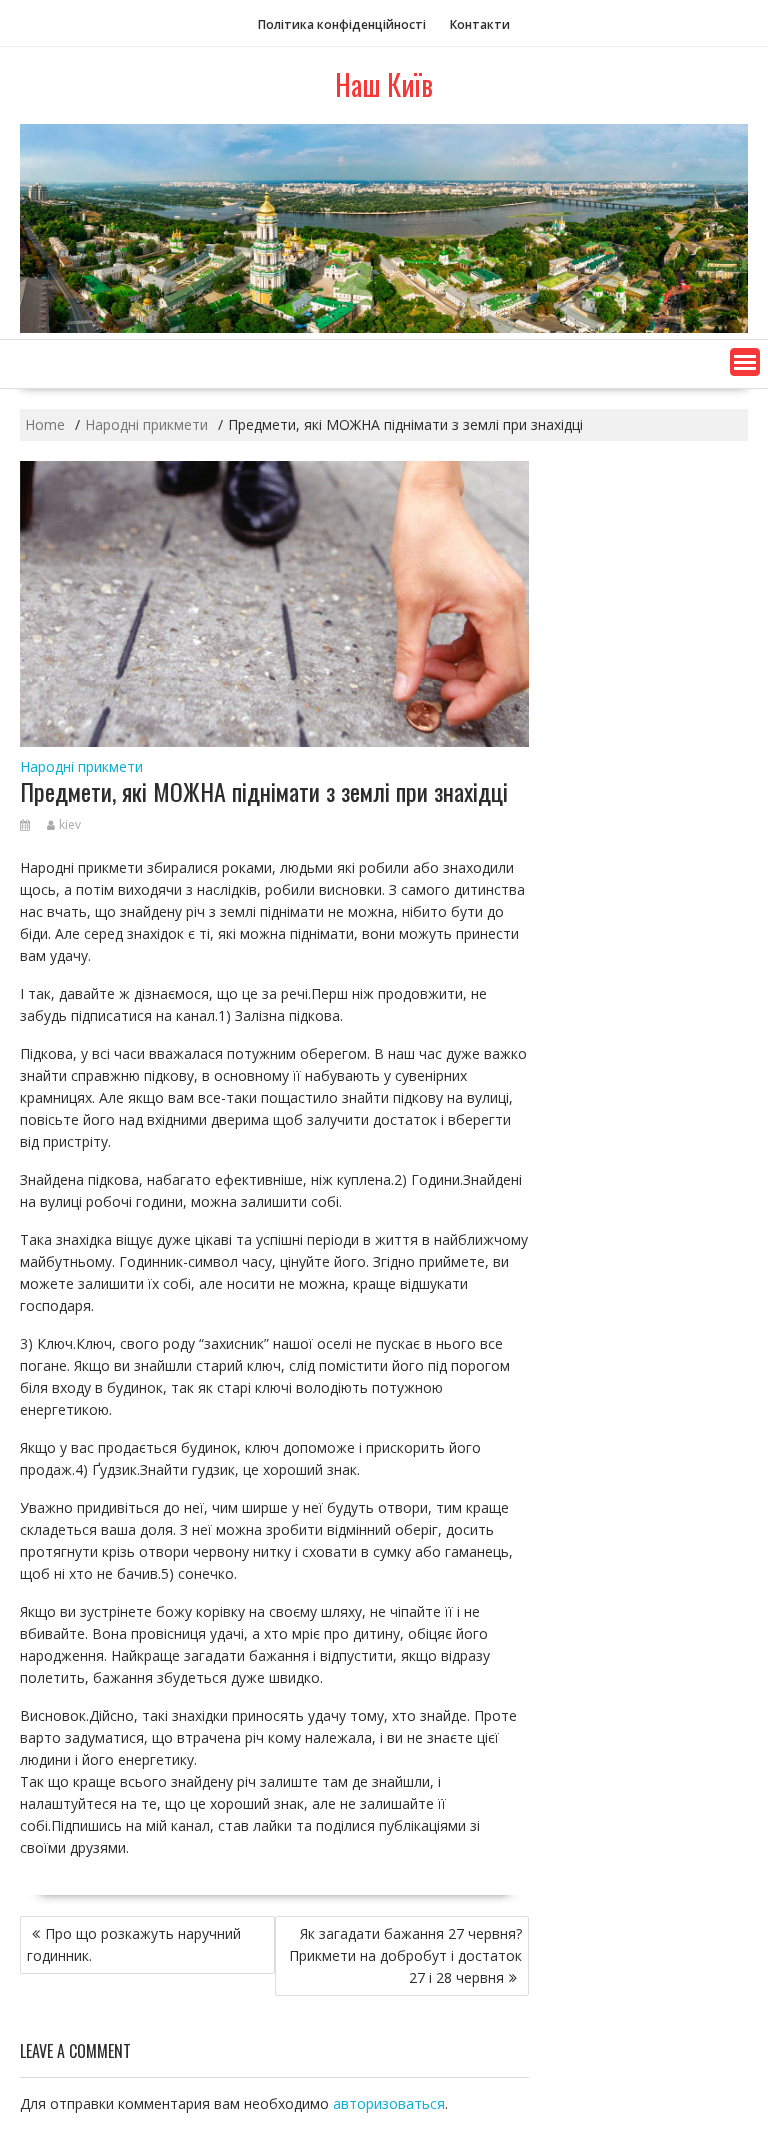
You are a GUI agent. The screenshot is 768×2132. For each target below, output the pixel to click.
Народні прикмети (81, 766)
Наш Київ (384, 84)
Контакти (480, 24)
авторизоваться (389, 2103)
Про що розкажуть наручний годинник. (134, 1944)
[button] (745, 362)
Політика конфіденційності (342, 24)
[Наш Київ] (383, 327)
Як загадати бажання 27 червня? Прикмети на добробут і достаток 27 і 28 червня (405, 1955)
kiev (70, 824)
